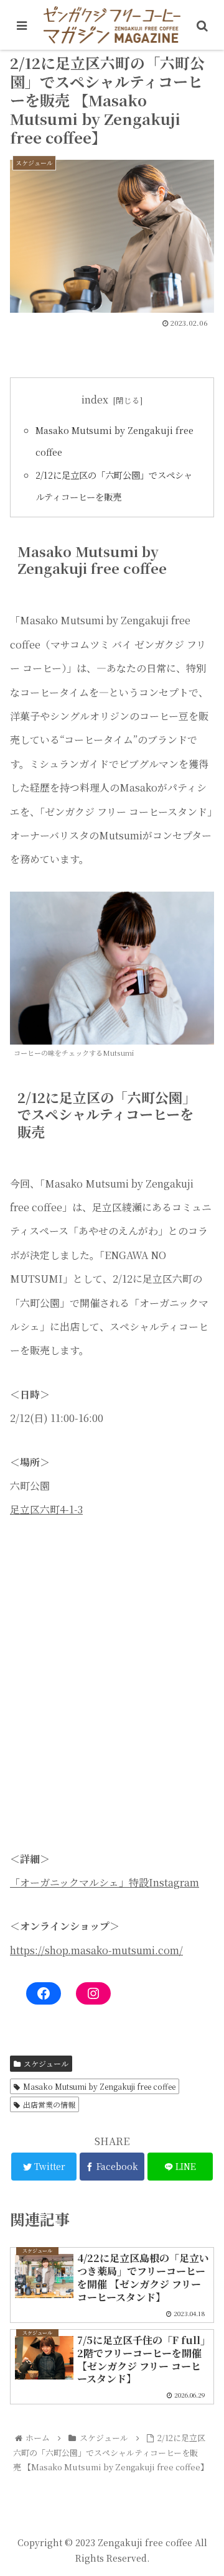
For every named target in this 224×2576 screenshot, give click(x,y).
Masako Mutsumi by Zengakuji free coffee (99, 2086)
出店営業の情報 (49, 2104)
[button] (200, 1639)
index (95, 399)
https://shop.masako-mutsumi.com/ (96, 1950)
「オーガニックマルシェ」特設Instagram (105, 1882)
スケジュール (46, 2063)
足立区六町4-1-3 (46, 1509)
